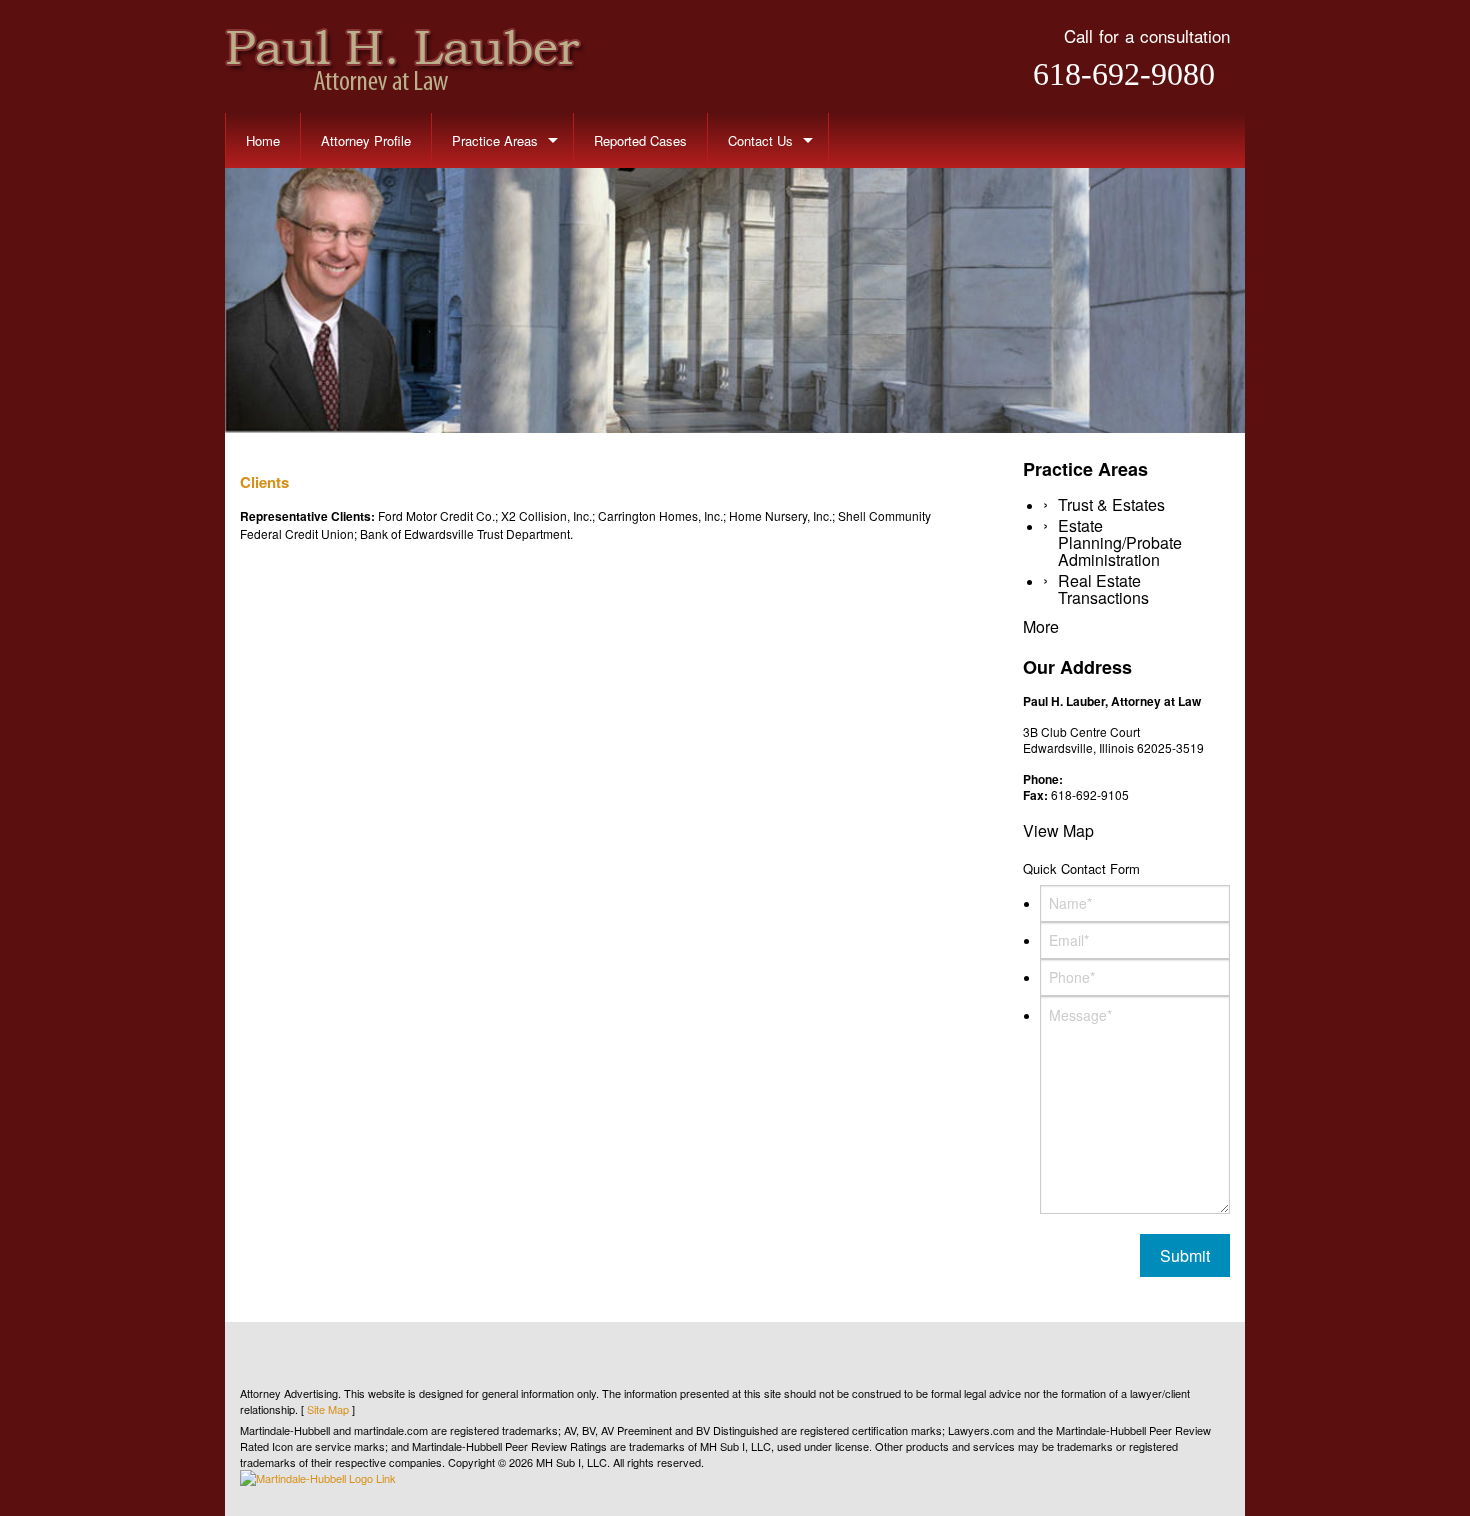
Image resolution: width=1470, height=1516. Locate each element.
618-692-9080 (1124, 74)
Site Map (328, 1409)
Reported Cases (640, 140)
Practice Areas (495, 140)
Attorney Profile (366, 140)
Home (263, 140)
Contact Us (760, 140)
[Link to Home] (405, 56)
